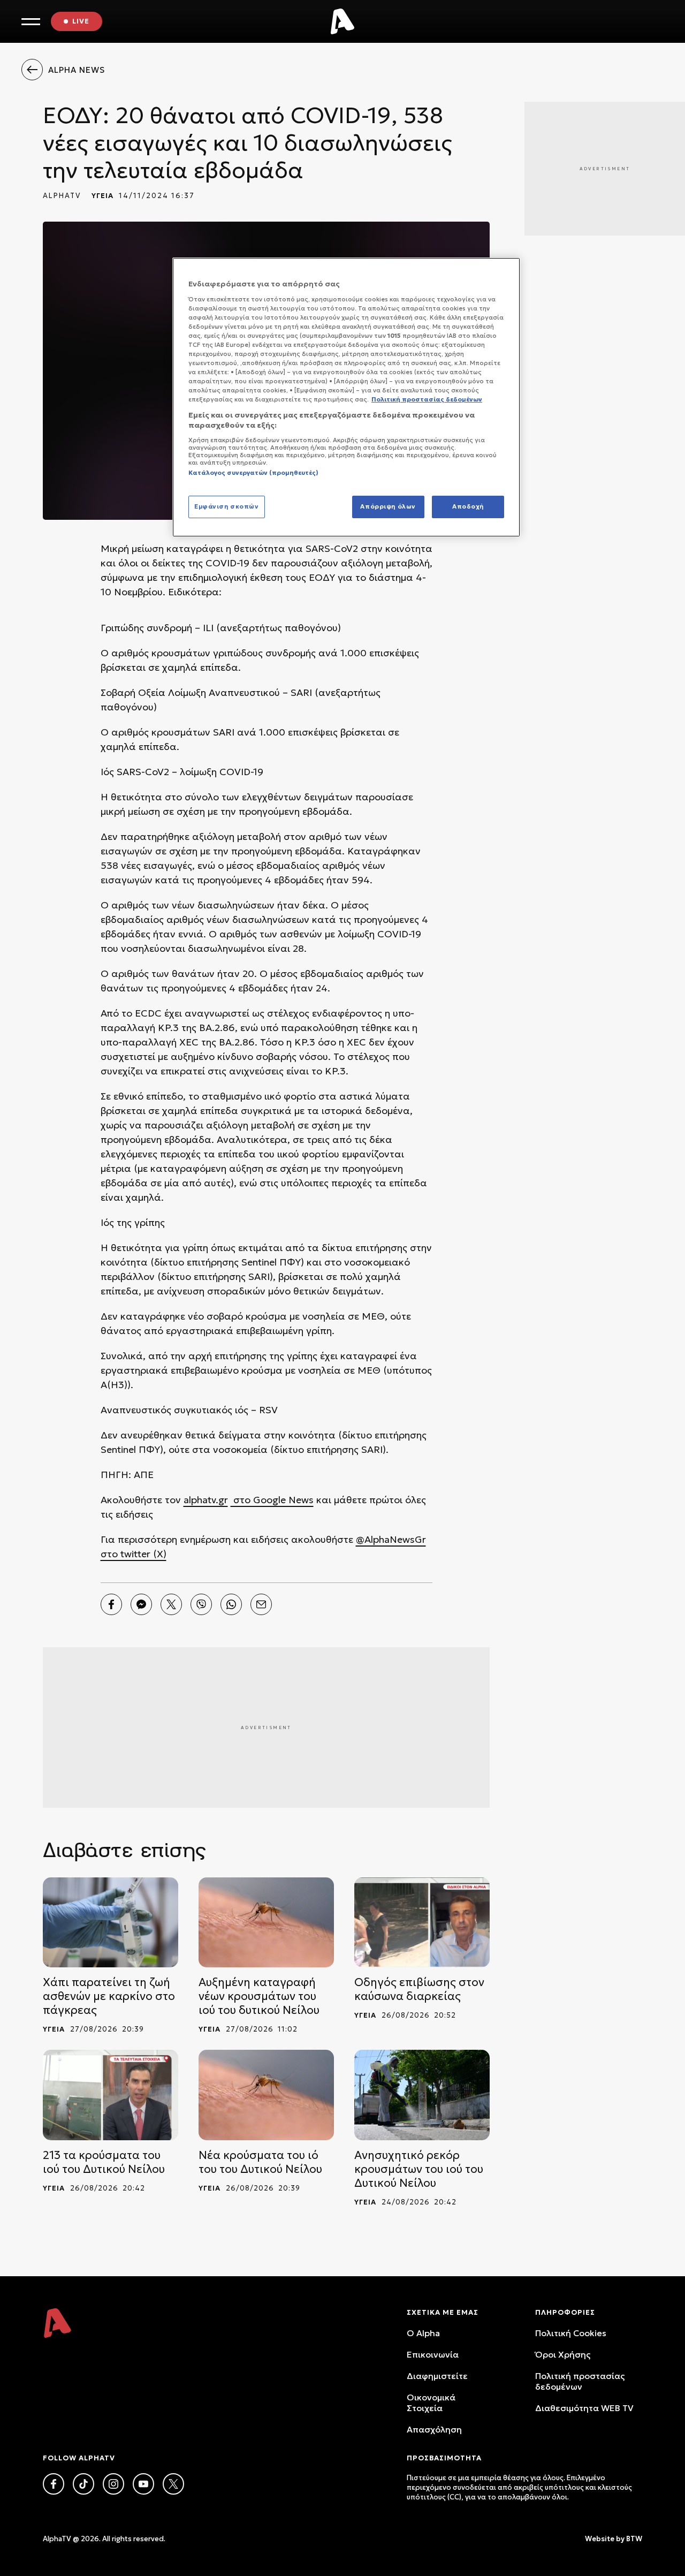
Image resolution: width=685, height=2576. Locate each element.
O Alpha (423, 2333)
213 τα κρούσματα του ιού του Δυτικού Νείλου (104, 2162)
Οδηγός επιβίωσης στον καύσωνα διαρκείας (419, 1989)
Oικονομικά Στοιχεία (431, 2403)
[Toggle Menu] (31, 22)
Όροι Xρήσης (563, 2354)
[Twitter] (171, 1604)
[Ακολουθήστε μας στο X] (173, 2484)
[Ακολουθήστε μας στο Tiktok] (83, 2484)
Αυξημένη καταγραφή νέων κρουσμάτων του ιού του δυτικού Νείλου (259, 1996)
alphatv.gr (206, 1500)
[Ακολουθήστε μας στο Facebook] (54, 2484)
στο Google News (272, 1500)
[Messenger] (141, 1604)
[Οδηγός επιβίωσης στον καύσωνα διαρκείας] (422, 1923)
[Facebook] (111, 1604)
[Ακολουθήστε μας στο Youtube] (143, 2484)
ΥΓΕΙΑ (102, 196)
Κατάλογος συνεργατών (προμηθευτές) (253, 473)
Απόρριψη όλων (388, 506)
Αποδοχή (468, 506)
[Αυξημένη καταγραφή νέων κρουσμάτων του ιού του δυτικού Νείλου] (266, 1923)
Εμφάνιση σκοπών (227, 506)
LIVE (81, 21)
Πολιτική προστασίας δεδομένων (580, 2381)
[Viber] (201, 1604)
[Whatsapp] (231, 1604)
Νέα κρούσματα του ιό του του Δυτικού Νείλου (260, 2162)
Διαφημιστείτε (437, 2376)
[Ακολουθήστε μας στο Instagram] (113, 2484)
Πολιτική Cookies (571, 2333)
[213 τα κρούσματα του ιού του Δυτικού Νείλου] (111, 2095)
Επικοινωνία (433, 2354)
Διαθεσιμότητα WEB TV (584, 2408)
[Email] (261, 1604)
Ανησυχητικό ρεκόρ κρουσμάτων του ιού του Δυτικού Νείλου (419, 2169)
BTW (634, 2539)
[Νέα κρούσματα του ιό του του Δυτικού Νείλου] (266, 2095)
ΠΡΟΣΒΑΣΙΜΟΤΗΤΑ (444, 2458)
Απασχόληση (434, 2429)
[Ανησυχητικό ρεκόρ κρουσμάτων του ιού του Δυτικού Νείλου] (422, 2095)
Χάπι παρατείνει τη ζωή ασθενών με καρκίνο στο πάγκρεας (109, 1996)
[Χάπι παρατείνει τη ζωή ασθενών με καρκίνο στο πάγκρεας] (111, 1923)
